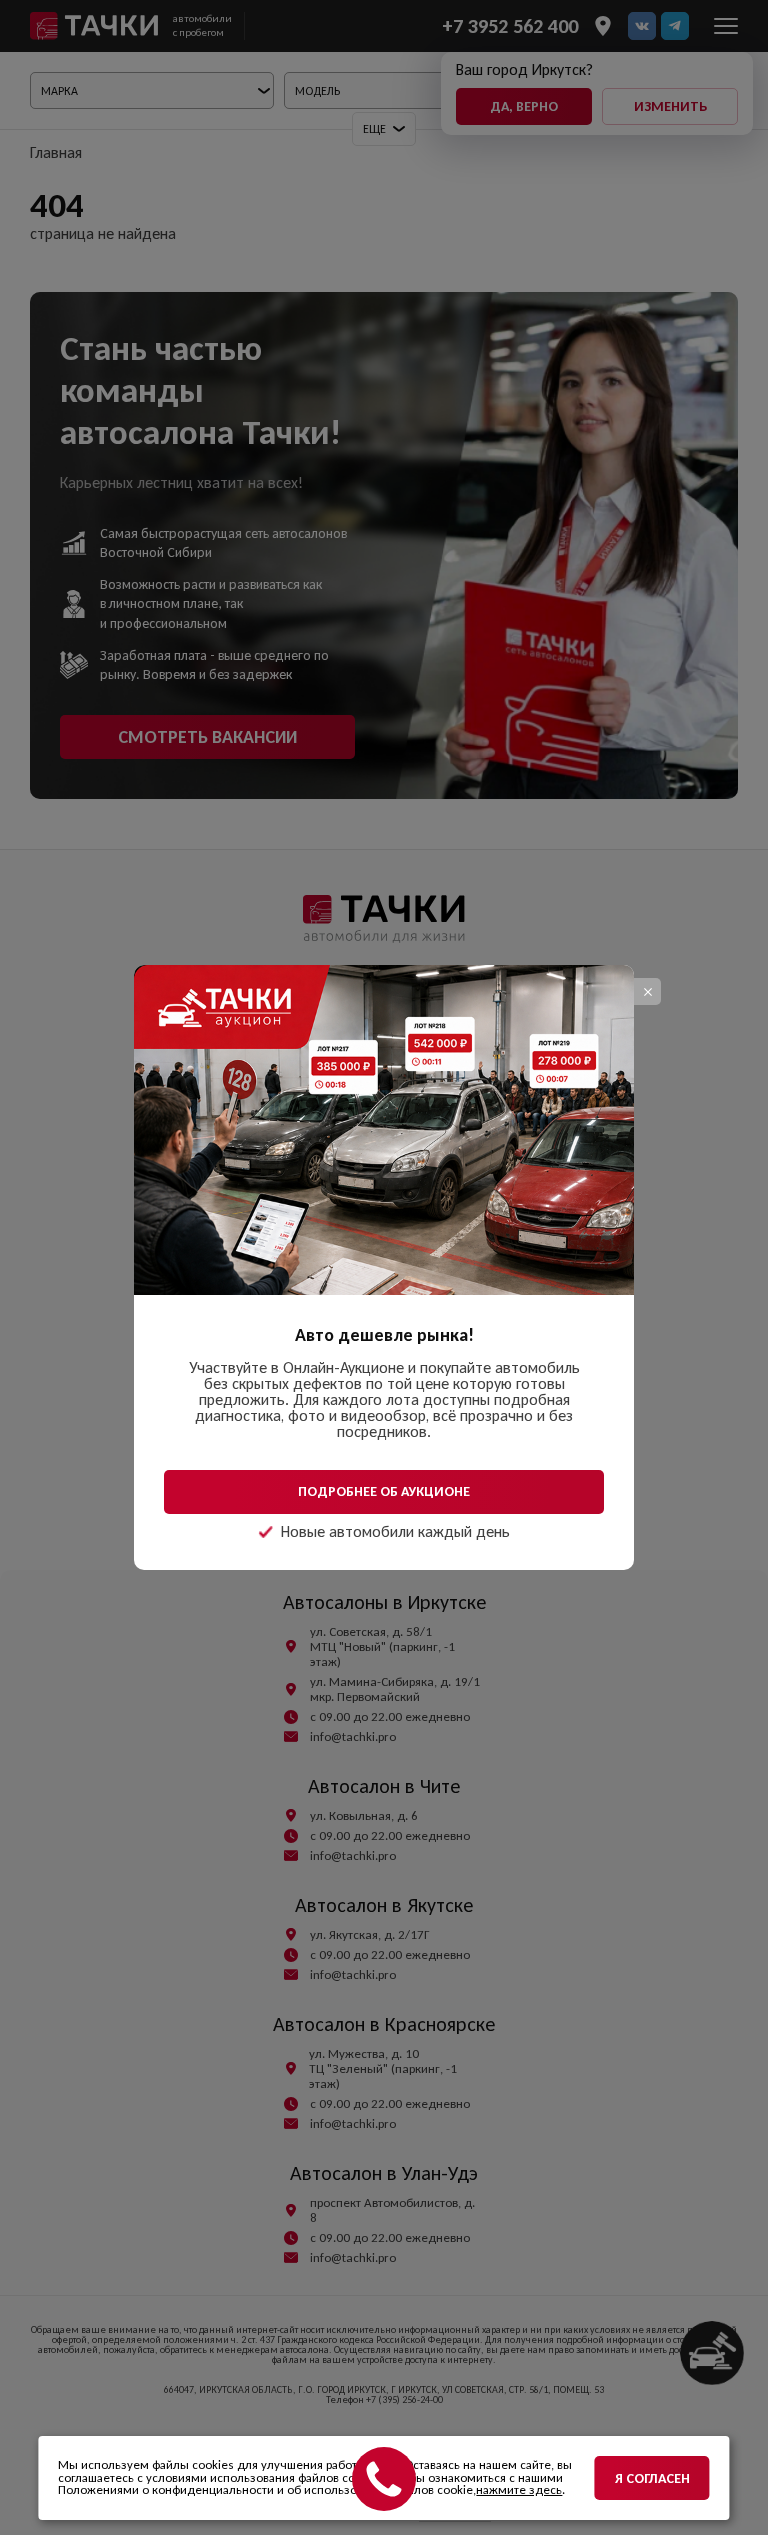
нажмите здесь (519, 2489)
